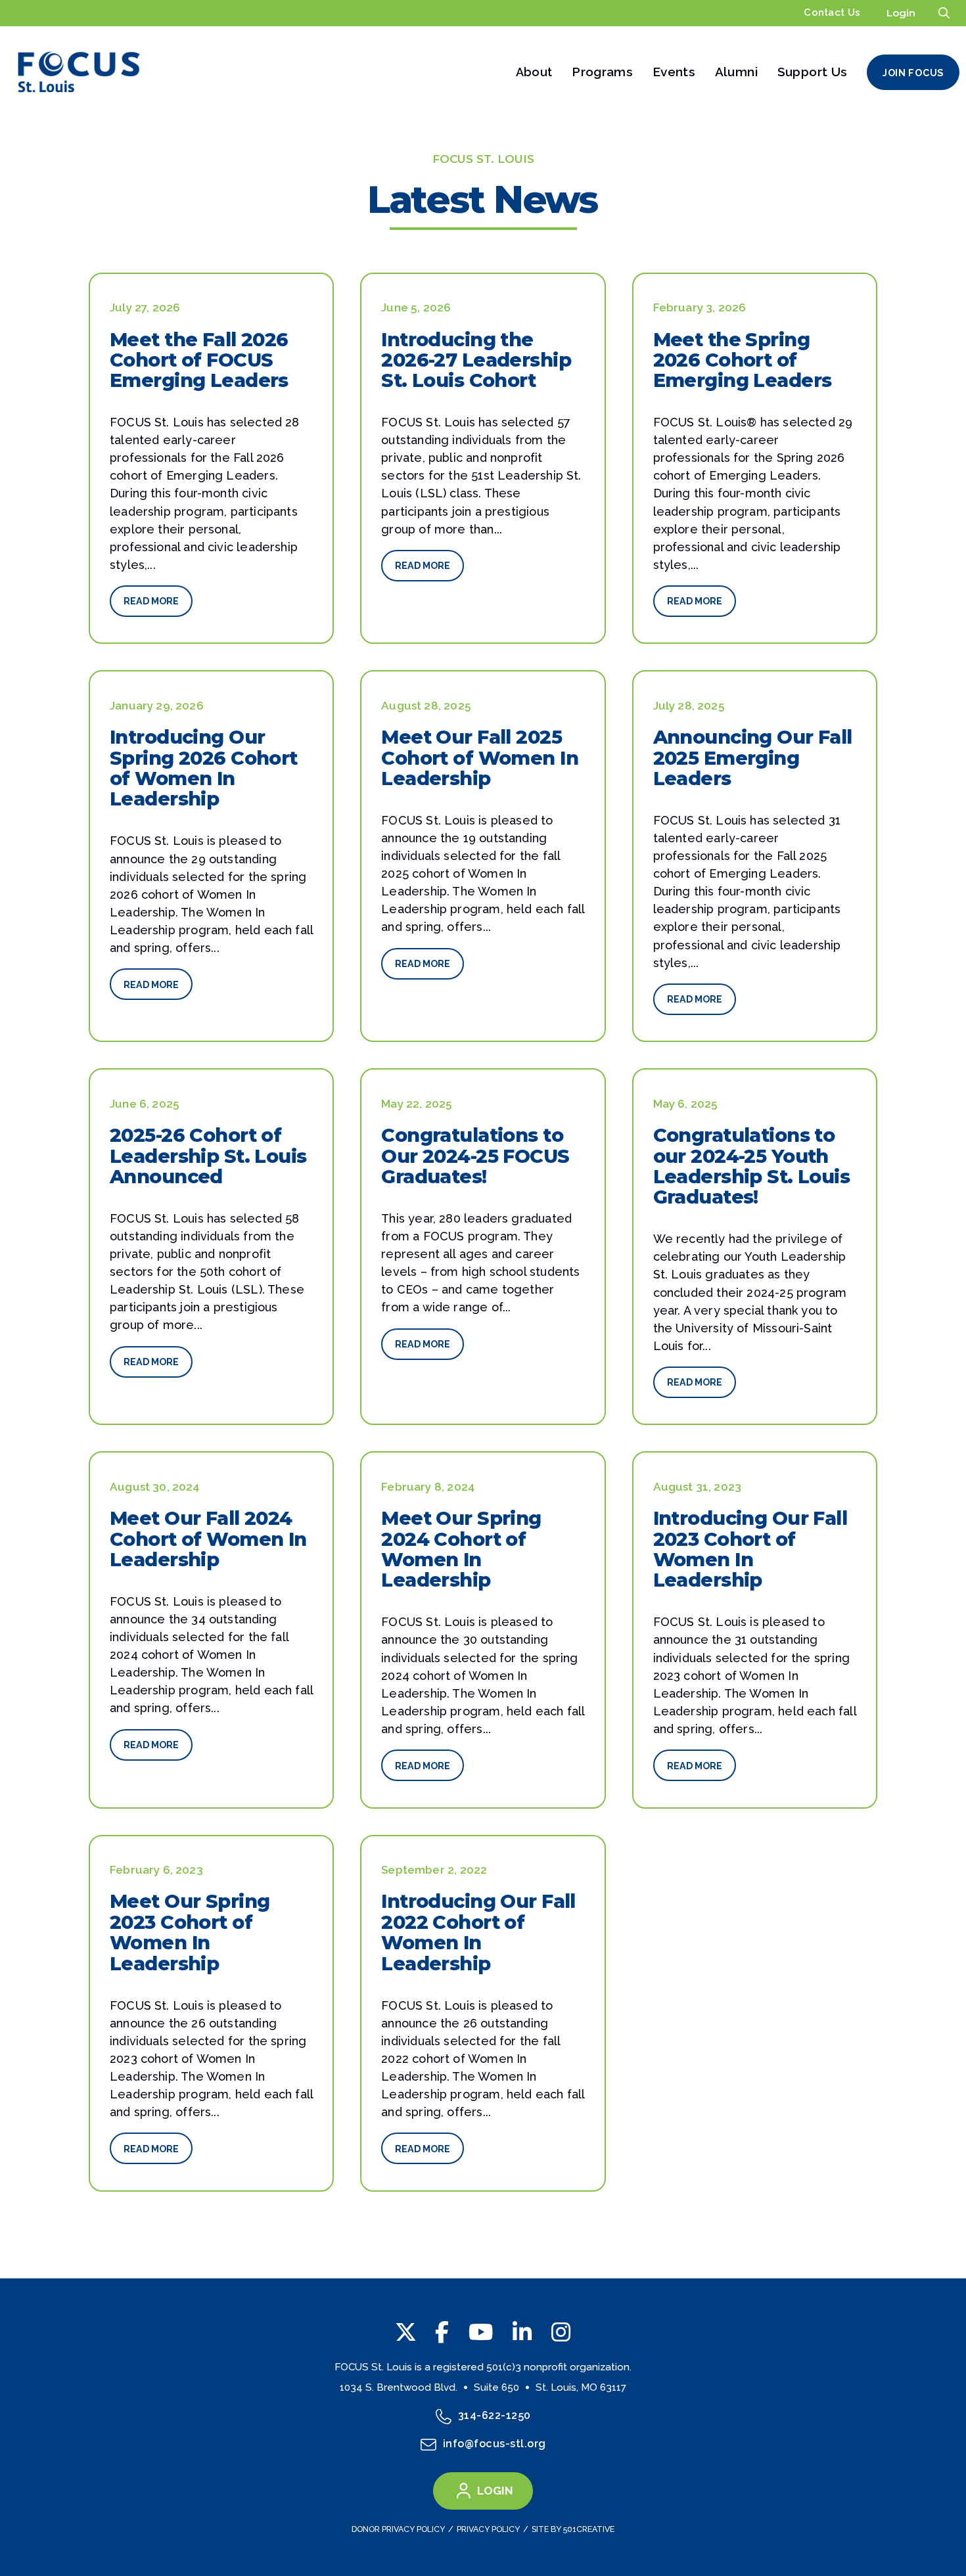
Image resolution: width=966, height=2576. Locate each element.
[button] (944, 13)
